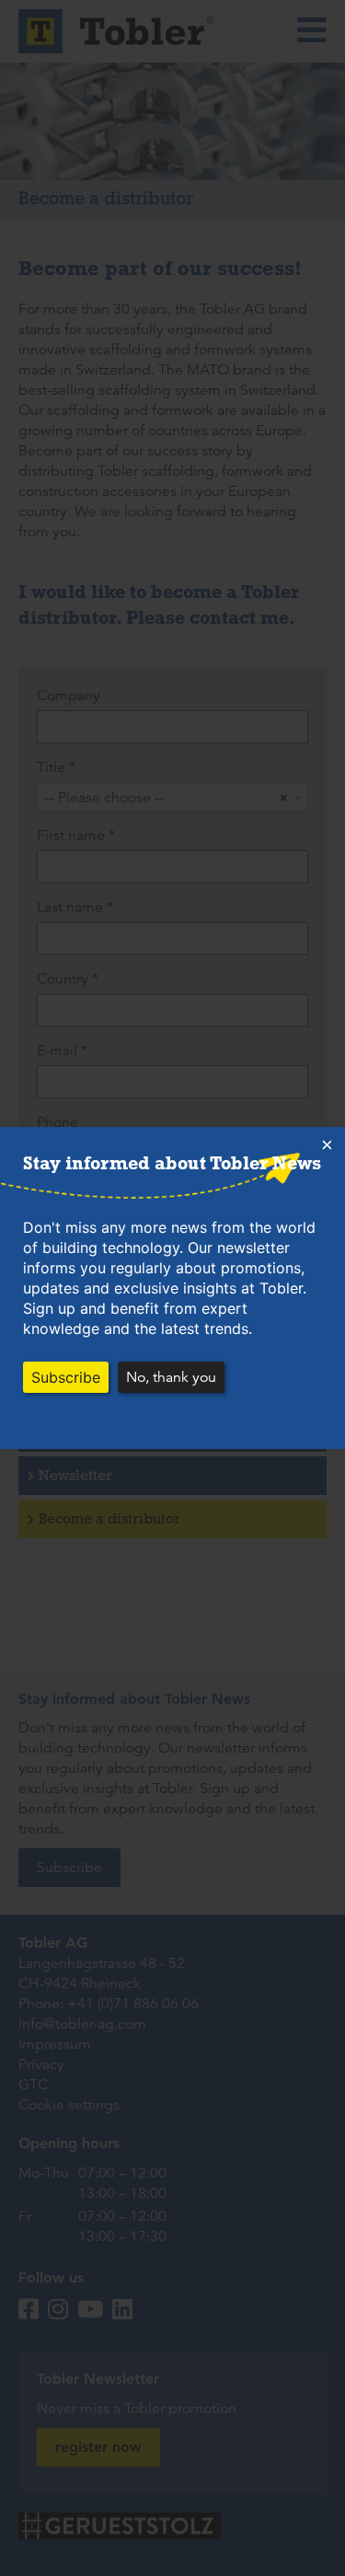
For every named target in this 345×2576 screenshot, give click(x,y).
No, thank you (171, 1377)
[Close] (327, 1145)
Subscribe (66, 1377)
